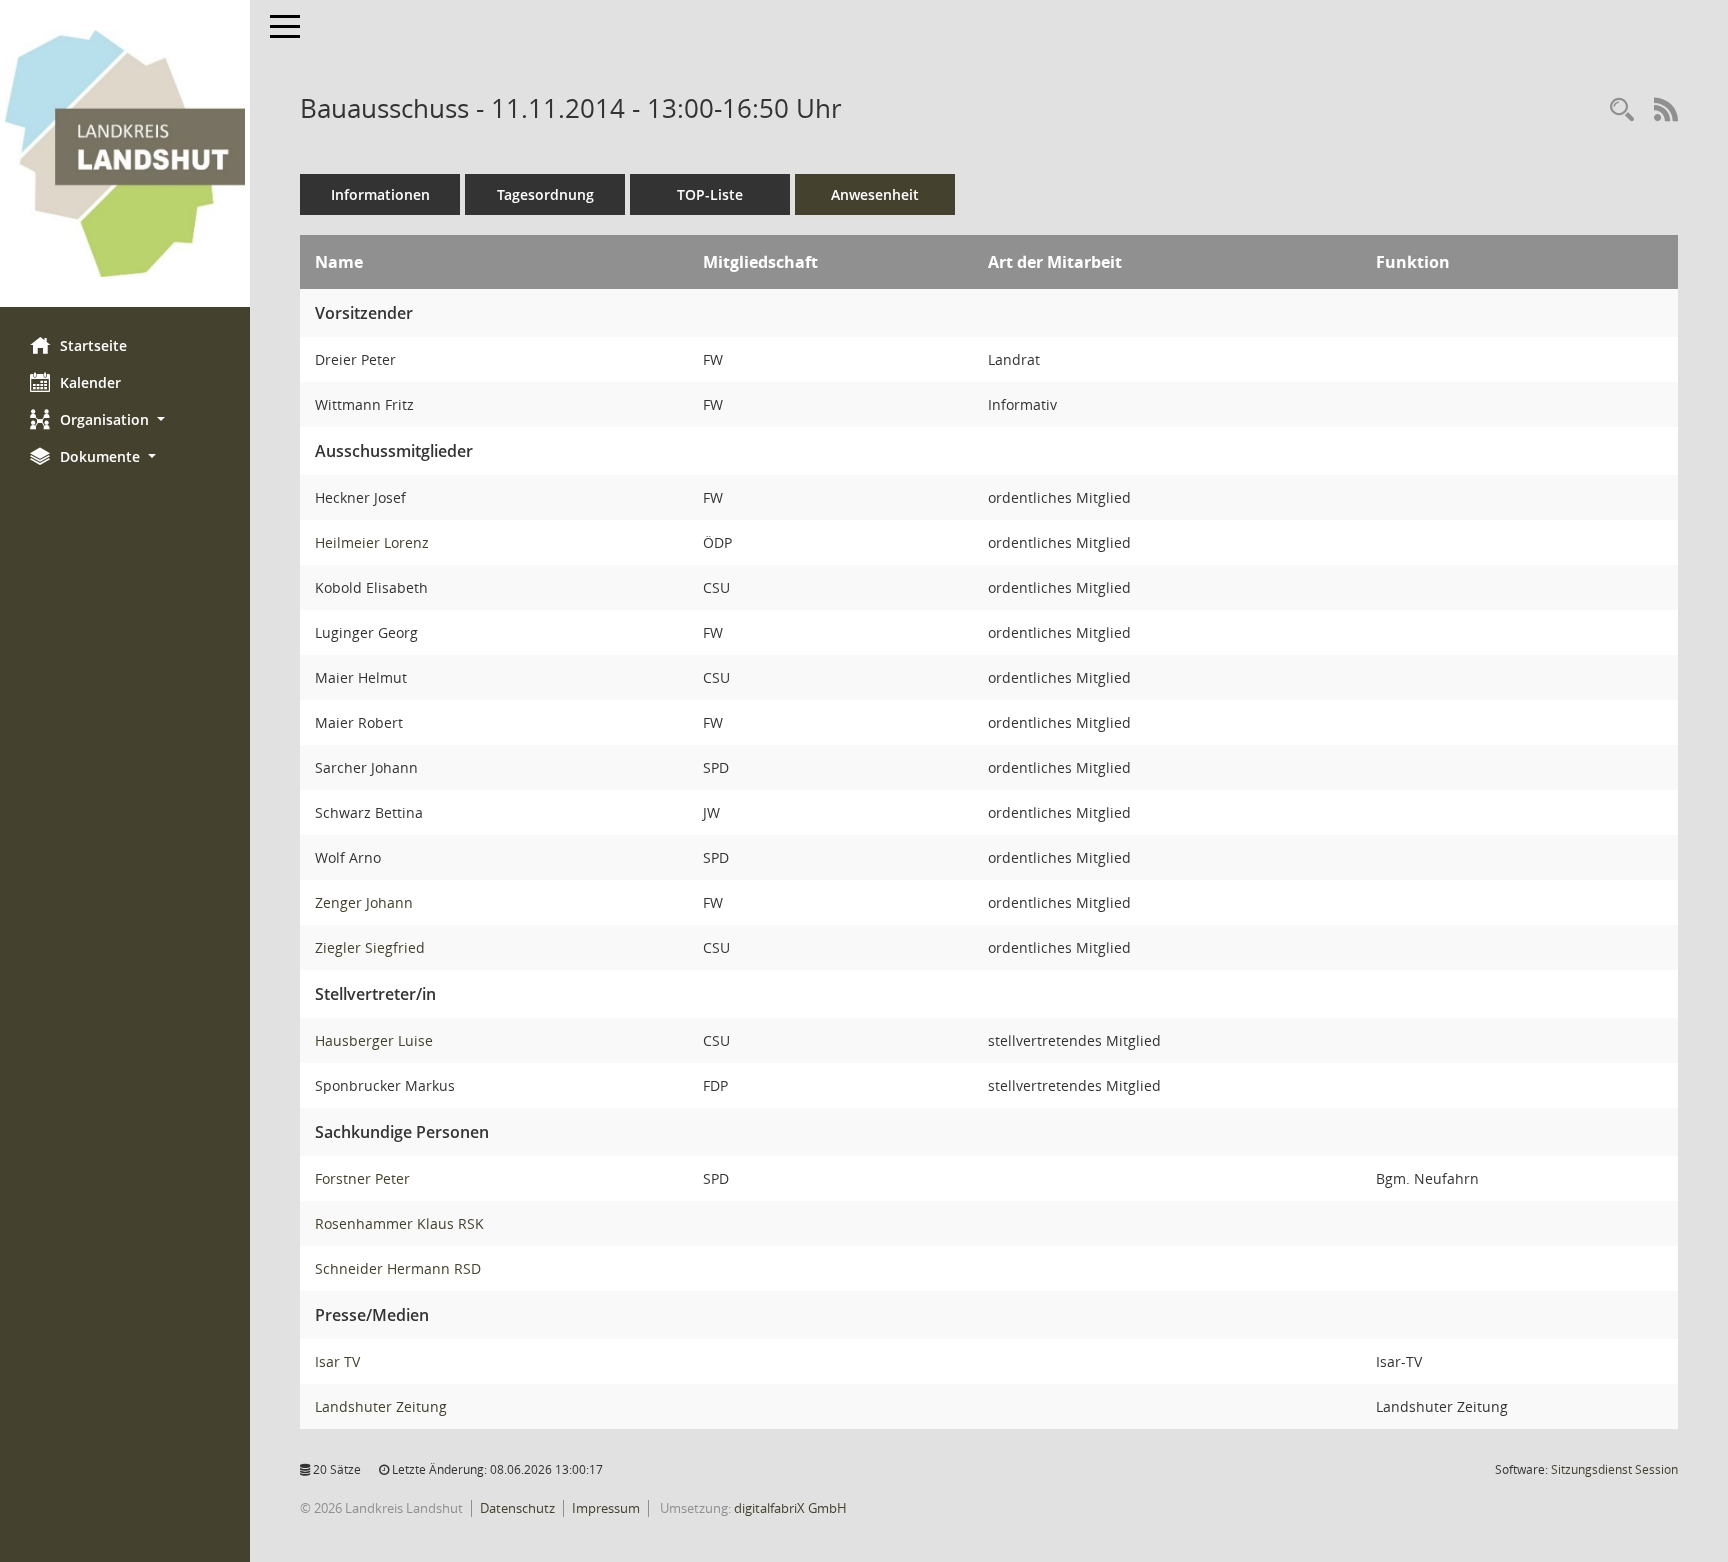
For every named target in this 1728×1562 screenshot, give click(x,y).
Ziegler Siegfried (370, 947)
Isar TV (337, 1361)
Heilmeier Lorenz (372, 542)
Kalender (90, 382)
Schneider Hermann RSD (398, 1268)
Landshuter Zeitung (381, 1406)
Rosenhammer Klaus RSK (399, 1223)
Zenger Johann (364, 902)
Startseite (93, 345)
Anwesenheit (875, 194)
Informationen (380, 194)
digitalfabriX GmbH (790, 1508)
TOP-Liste (710, 194)
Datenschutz (517, 1508)
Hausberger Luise (374, 1040)
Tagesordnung (545, 194)
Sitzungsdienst (1614, 1469)
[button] (125, 419)
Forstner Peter (362, 1178)
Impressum (606, 1508)
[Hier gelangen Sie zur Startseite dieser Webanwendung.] (125, 153)
